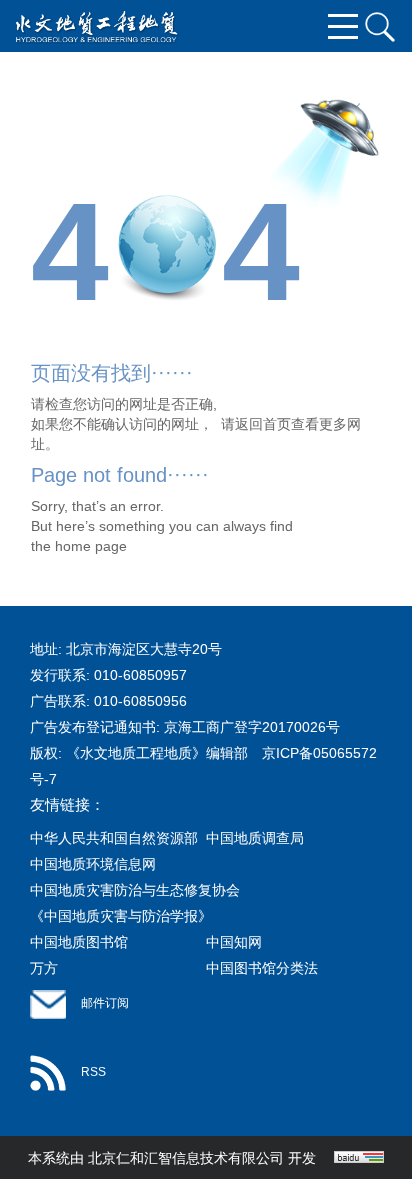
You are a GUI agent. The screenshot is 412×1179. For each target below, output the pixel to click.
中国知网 (234, 942)
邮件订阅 (105, 1003)
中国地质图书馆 (79, 942)
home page (91, 546)
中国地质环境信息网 (93, 864)
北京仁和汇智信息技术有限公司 (186, 1158)
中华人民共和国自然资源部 (114, 838)
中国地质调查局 (255, 838)
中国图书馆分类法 (262, 968)
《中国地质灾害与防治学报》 (121, 916)
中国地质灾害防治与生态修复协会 (135, 890)
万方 (44, 968)
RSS (93, 1072)
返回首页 (263, 424)
